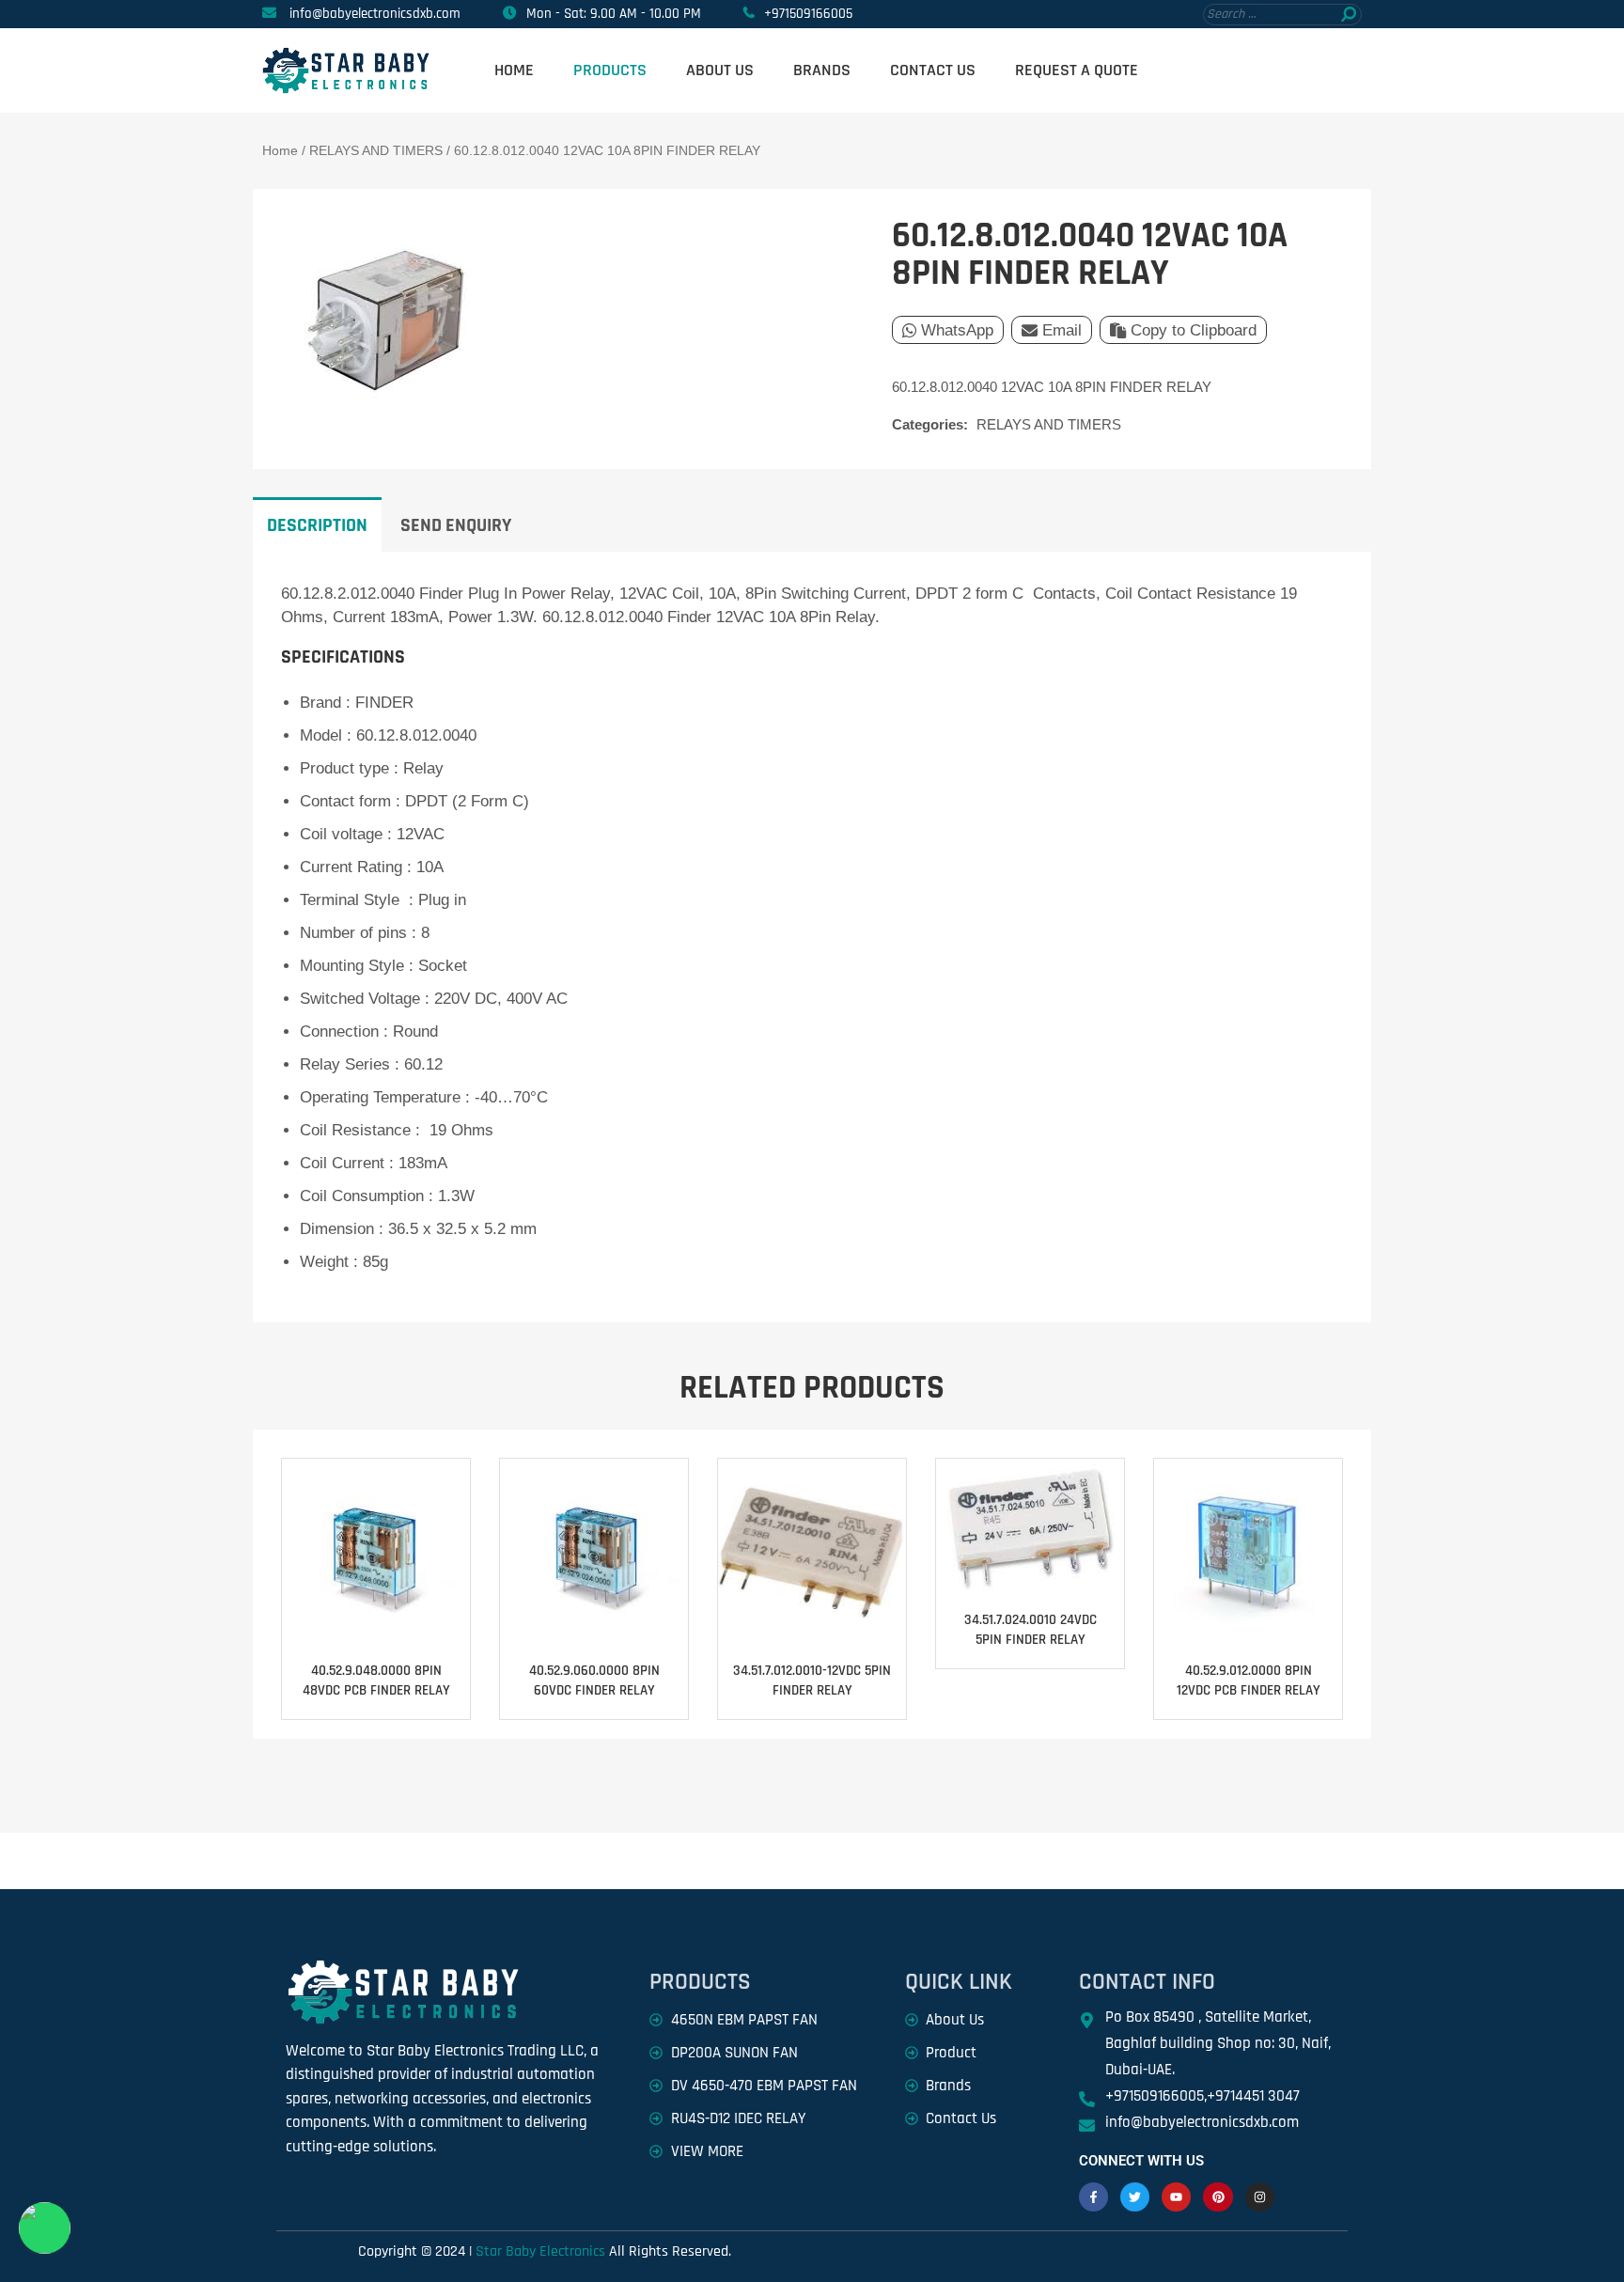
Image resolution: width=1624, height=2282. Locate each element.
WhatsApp (957, 330)
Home (514, 70)
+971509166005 (808, 14)
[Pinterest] (1218, 2197)
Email (1062, 330)
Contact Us (933, 70)
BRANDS (822, 70)
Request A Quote (1077, 70)
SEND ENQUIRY (456, 525)
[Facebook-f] (1093, 2197)
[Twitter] (1135, 2197)
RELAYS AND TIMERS (376, 150)
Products (610, 70)
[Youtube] (1176, 2197)
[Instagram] (1260, 2197)
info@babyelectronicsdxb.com (375, 14)
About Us (720, 70)
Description (317, 525)
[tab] (317, 524)
